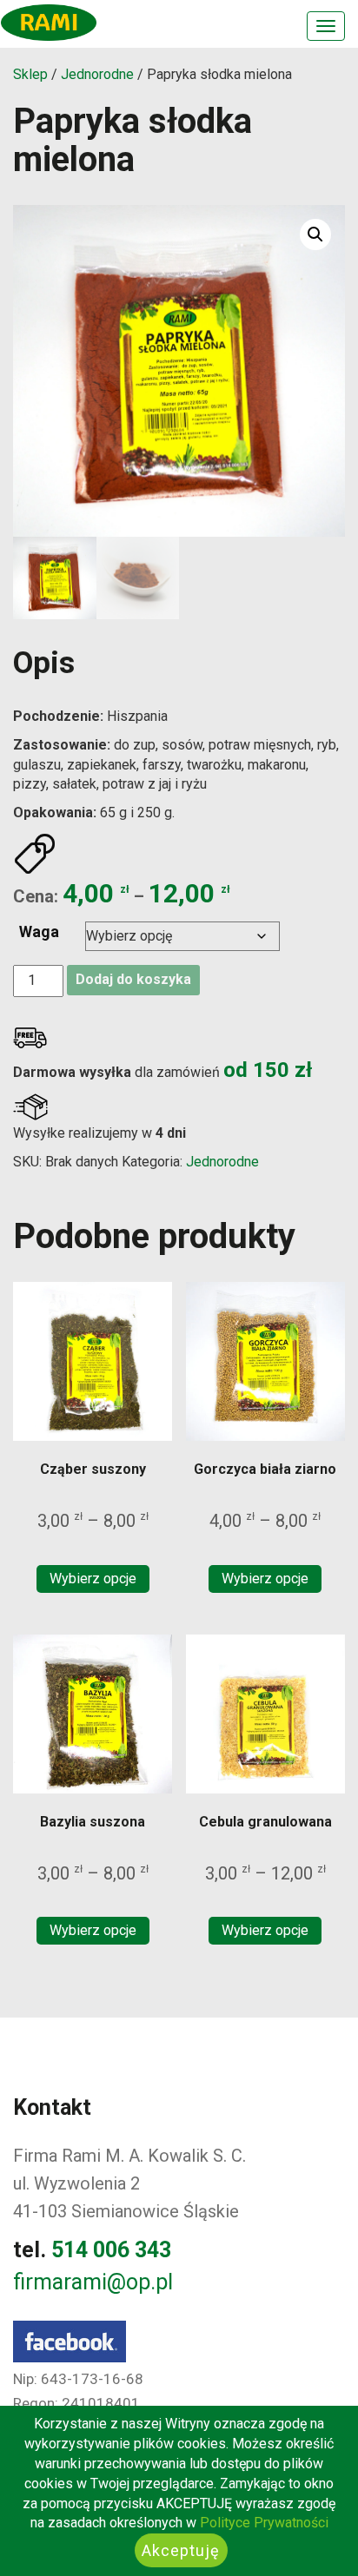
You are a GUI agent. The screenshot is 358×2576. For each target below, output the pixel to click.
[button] (315, 234)
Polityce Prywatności (264, 2523)
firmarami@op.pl (93, 2282)
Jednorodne (97, 74)
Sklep (30, 74)
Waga (39, 931)
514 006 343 (111, 2250)
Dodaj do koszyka (133, 979)
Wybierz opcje (93, 1579)
